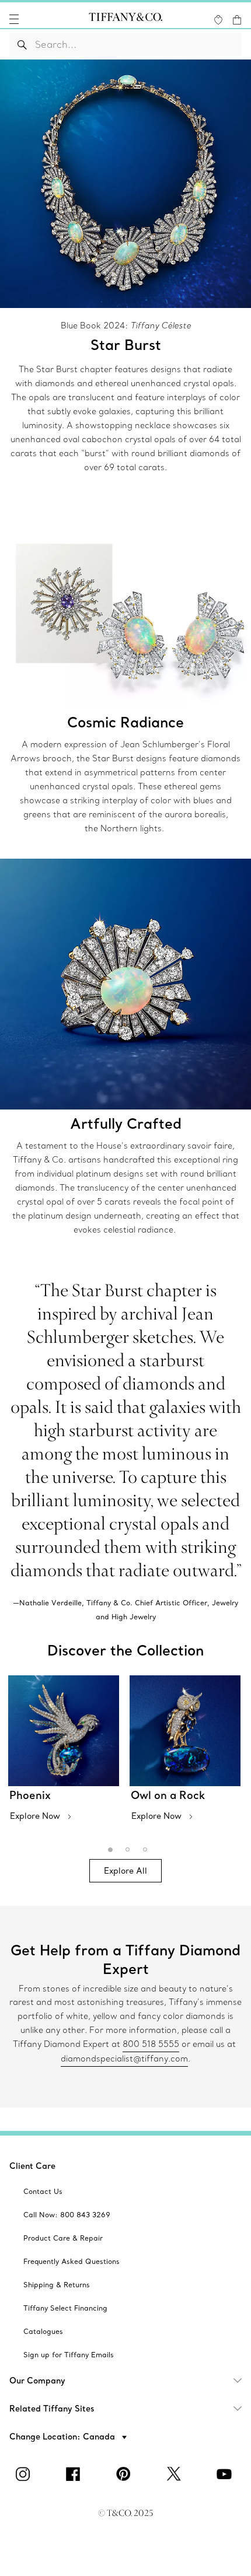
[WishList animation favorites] (218, 20)
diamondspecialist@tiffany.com (124, 2059)
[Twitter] (176, 2474)
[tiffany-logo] (125, 19)
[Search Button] (22, 44)
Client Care (32, 2166)
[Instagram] (25, 2474)
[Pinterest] (125, 2474)
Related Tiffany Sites (52, 2409)
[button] (14, 19)
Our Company (37, 2381)
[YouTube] (226, 2474)
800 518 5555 (151, 2044)
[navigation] (14, 19)
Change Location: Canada (63, 2437)
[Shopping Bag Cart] (237, 20)
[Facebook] (75, 2474)
